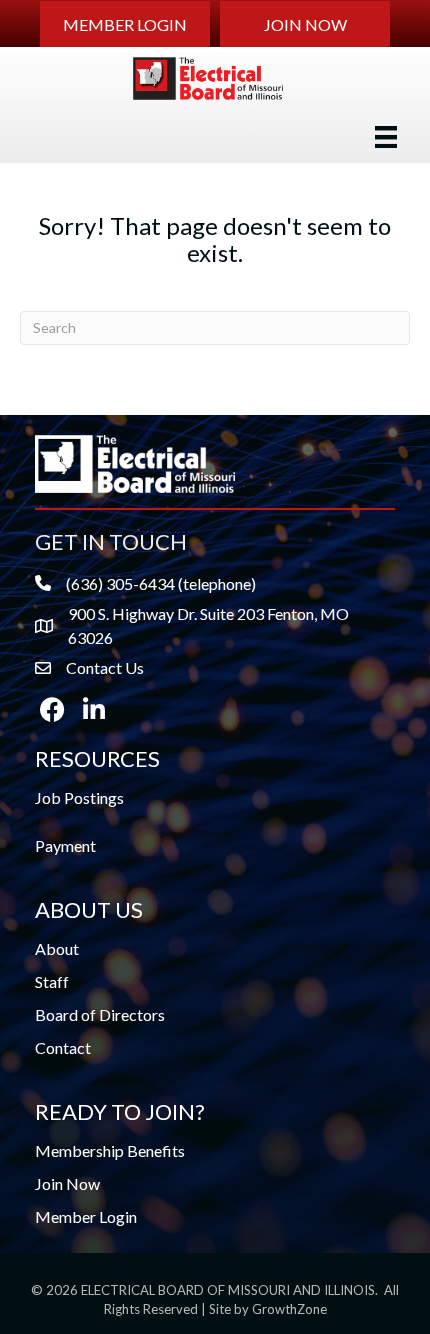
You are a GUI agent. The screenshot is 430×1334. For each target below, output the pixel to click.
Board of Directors (100, 1014)
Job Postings (79, 797)
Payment (65, 845)
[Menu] (386, 136)
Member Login (86, 1216)
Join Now (67, 1183)
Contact (63, 1047)
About (57, 948)
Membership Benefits (110, 1150)
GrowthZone (289, 1309)
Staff (52, 981)
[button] (125, 24)
